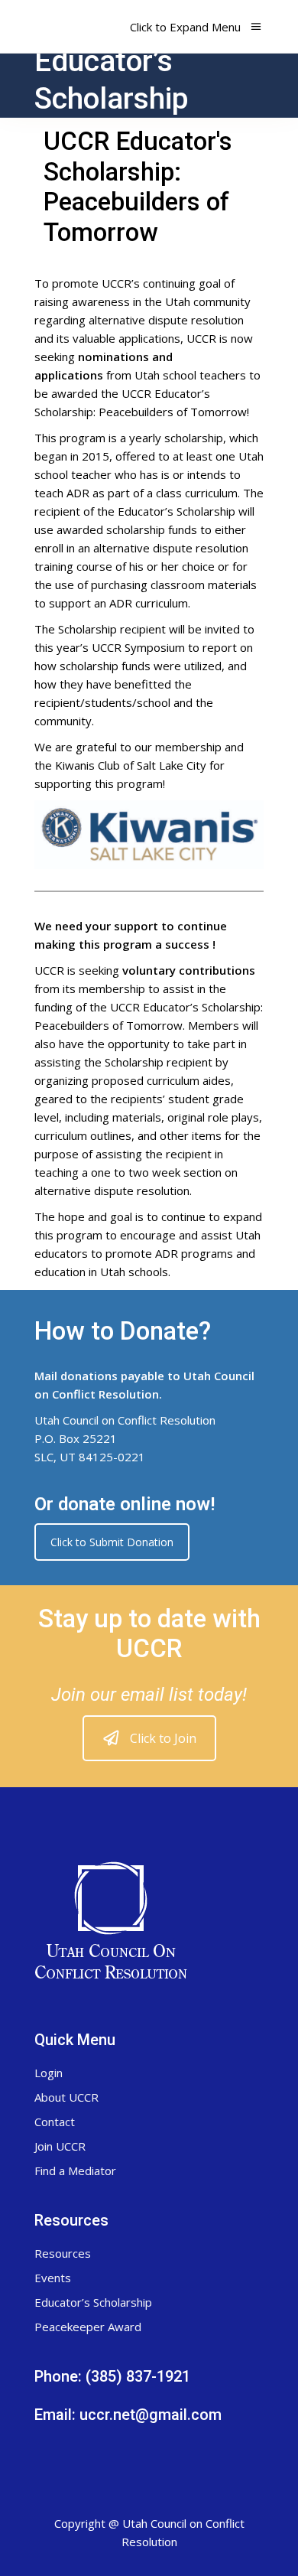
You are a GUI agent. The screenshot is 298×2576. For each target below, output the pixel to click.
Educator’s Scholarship (93, 2302)
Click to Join (163, 1738)
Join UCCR (60, 2146)
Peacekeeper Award (88, 2327)
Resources (63, 2253)
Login (49, 2073)
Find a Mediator (75, 2171)
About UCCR (66, 2097)
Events (53, 2278)
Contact (55, 2122)
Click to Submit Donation (112, 1542)
